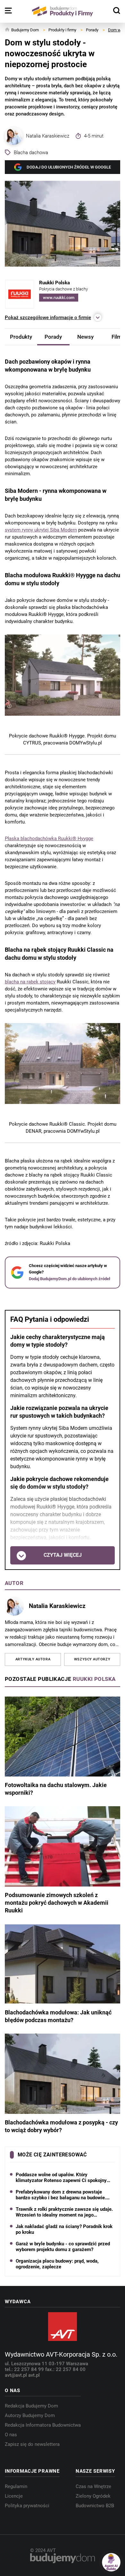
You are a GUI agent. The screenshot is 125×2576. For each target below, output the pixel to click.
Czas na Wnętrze (93, 2486)
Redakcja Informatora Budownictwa (43, 2425)
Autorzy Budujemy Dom (30, 2415)
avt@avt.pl (17, 2375)
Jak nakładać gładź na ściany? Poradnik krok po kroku (64, 2229)
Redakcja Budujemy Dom (31, 2406)
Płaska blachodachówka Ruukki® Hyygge (49, 838)
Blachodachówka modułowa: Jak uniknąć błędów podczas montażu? (58, 2016)
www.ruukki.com (59, 298)
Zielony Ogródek (93, 2496)
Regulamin (16, 2486)
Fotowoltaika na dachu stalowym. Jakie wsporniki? (56, 1789)
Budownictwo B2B (95, 2506)
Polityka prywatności (27, 2506)
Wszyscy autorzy (92, 1659)
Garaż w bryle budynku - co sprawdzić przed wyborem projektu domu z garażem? (63, 2247)
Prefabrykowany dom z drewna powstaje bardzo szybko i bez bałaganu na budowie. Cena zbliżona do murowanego (61, 2195)
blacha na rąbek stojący (30, 981)
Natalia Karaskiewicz (48, 136)
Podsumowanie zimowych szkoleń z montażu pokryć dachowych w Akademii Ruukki (57, 1903)
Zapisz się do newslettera (32, 2444)
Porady (53, 337)
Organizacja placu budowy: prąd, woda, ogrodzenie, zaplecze (57, 2264)
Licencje (14, 2496)
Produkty (21, 337)
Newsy (85, 337)
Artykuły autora (33, 1659)
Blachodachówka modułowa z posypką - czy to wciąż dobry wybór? (61, 2126)
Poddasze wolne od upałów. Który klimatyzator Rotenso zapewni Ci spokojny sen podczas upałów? (61, 2178)
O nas (11, 2435)
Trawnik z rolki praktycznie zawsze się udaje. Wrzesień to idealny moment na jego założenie (64, 2212)
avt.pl (34, 2375)
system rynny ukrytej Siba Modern (41, 530)
